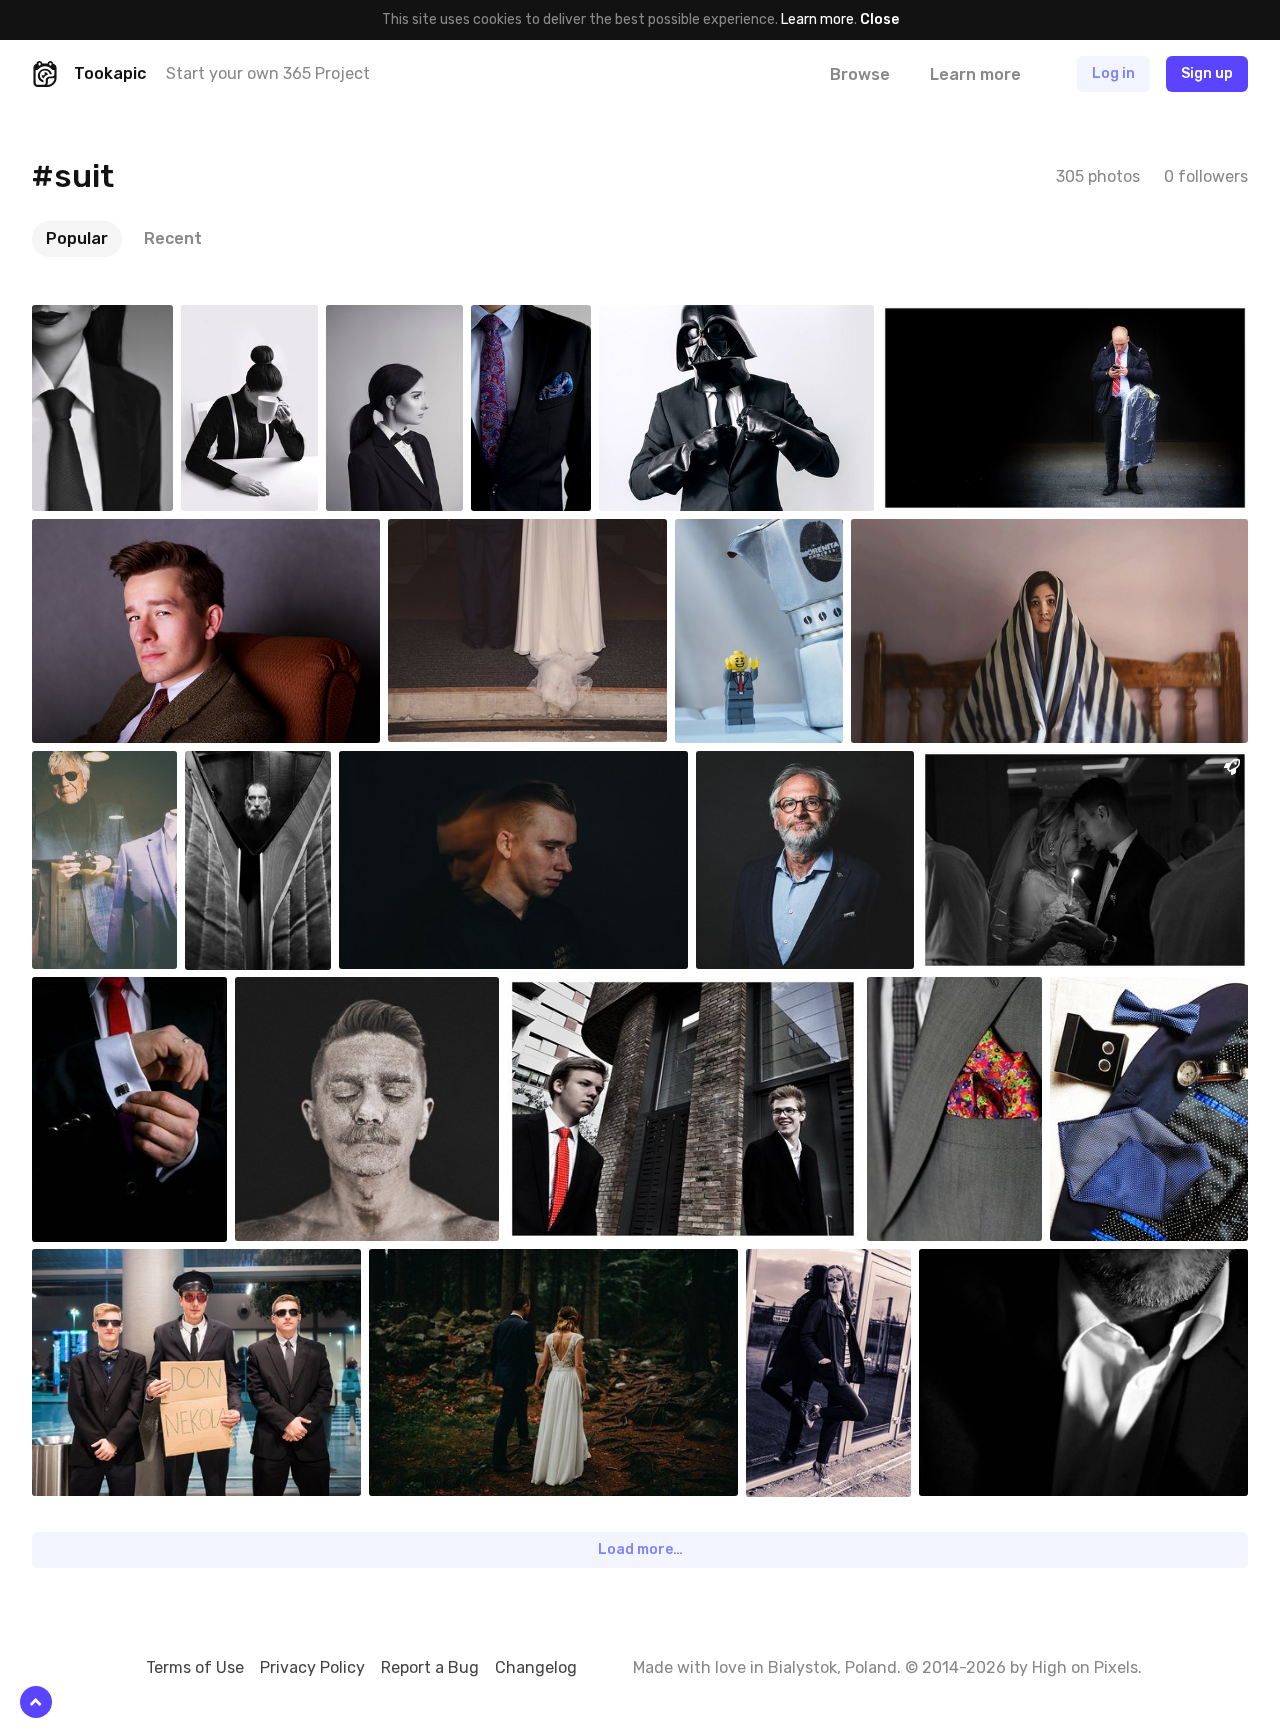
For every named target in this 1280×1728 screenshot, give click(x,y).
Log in (1113, 73)
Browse (860, 74)
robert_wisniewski (781, 534)
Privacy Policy (312, 1667)
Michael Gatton (256, 774)
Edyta (98, 320)
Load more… (640, 1549)
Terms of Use (195, 1667)
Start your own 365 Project (268, 73)
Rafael (100, 766)
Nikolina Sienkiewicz (1031, 766)
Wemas (988, 1264)
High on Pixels (1085, 1667)
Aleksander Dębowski (145, 534)
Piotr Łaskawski (963, 992)
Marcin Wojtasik (841, 1264)
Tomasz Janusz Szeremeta (792, 774)
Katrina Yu (930, 534)
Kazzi (96, 1264)
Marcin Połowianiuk (1156, 992)
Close (879, 19)
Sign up (1207, 73)
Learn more (817, 19)
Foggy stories (459, 1264)
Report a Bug (430, 1667)
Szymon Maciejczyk (552, 328)
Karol (945, 320)
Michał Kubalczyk (439, 766)
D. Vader (671, 320)
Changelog (536, 1667)
